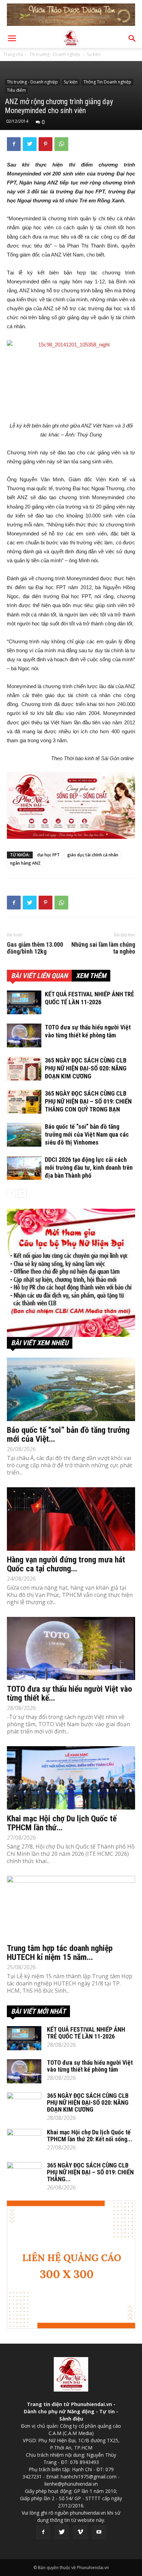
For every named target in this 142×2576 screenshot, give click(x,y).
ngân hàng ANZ (25, 863)
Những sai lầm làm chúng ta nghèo (103, 948)
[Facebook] (43, 2532)
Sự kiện (94, 54)
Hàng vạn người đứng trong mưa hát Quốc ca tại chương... (66, 1564)
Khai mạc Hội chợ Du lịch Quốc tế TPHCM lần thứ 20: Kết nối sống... (90, 2136)
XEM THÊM (91, 976)
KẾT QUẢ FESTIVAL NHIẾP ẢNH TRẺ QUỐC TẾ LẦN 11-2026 (86, 2033)
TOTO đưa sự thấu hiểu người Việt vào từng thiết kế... (69, 1693)
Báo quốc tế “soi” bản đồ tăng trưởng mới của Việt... (68, 1435)
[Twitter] (62, 2532)
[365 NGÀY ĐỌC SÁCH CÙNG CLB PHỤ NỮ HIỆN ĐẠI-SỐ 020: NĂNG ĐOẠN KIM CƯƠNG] (24, 1069)
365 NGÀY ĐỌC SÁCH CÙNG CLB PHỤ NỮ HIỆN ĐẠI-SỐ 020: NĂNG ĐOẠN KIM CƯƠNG (86, 1068)
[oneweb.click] (71, 805)
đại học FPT (48, 855)
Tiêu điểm (16, 90)
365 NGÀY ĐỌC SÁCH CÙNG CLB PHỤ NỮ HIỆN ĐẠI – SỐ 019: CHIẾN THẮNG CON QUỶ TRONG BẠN (88, 1101)
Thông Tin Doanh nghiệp (107, 82)
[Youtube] (99, 2532)
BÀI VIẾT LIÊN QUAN (39, 976)
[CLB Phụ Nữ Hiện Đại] (71, 1273)
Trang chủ (13, 54)
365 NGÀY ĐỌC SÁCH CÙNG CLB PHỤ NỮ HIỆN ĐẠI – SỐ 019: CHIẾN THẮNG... (90, 2172)
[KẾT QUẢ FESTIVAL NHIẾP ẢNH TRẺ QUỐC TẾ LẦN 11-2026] (24, 1002)
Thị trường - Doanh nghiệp (55, 54)
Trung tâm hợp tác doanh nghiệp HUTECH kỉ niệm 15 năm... (60, 1953)
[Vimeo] (80, 2532)
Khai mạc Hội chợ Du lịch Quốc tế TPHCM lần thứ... (62, 1823)
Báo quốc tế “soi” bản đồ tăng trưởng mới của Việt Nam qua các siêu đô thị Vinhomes (87, 1134)
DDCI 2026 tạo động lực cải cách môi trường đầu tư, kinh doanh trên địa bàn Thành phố (89, 1168)
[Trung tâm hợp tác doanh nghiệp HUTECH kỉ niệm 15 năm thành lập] (71, 1908)
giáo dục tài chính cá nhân (93, 855)
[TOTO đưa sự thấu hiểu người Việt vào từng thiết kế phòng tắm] (24, 1035)
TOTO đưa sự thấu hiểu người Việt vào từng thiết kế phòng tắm (90, 2066)
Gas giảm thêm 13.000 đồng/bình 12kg (35, 948)
